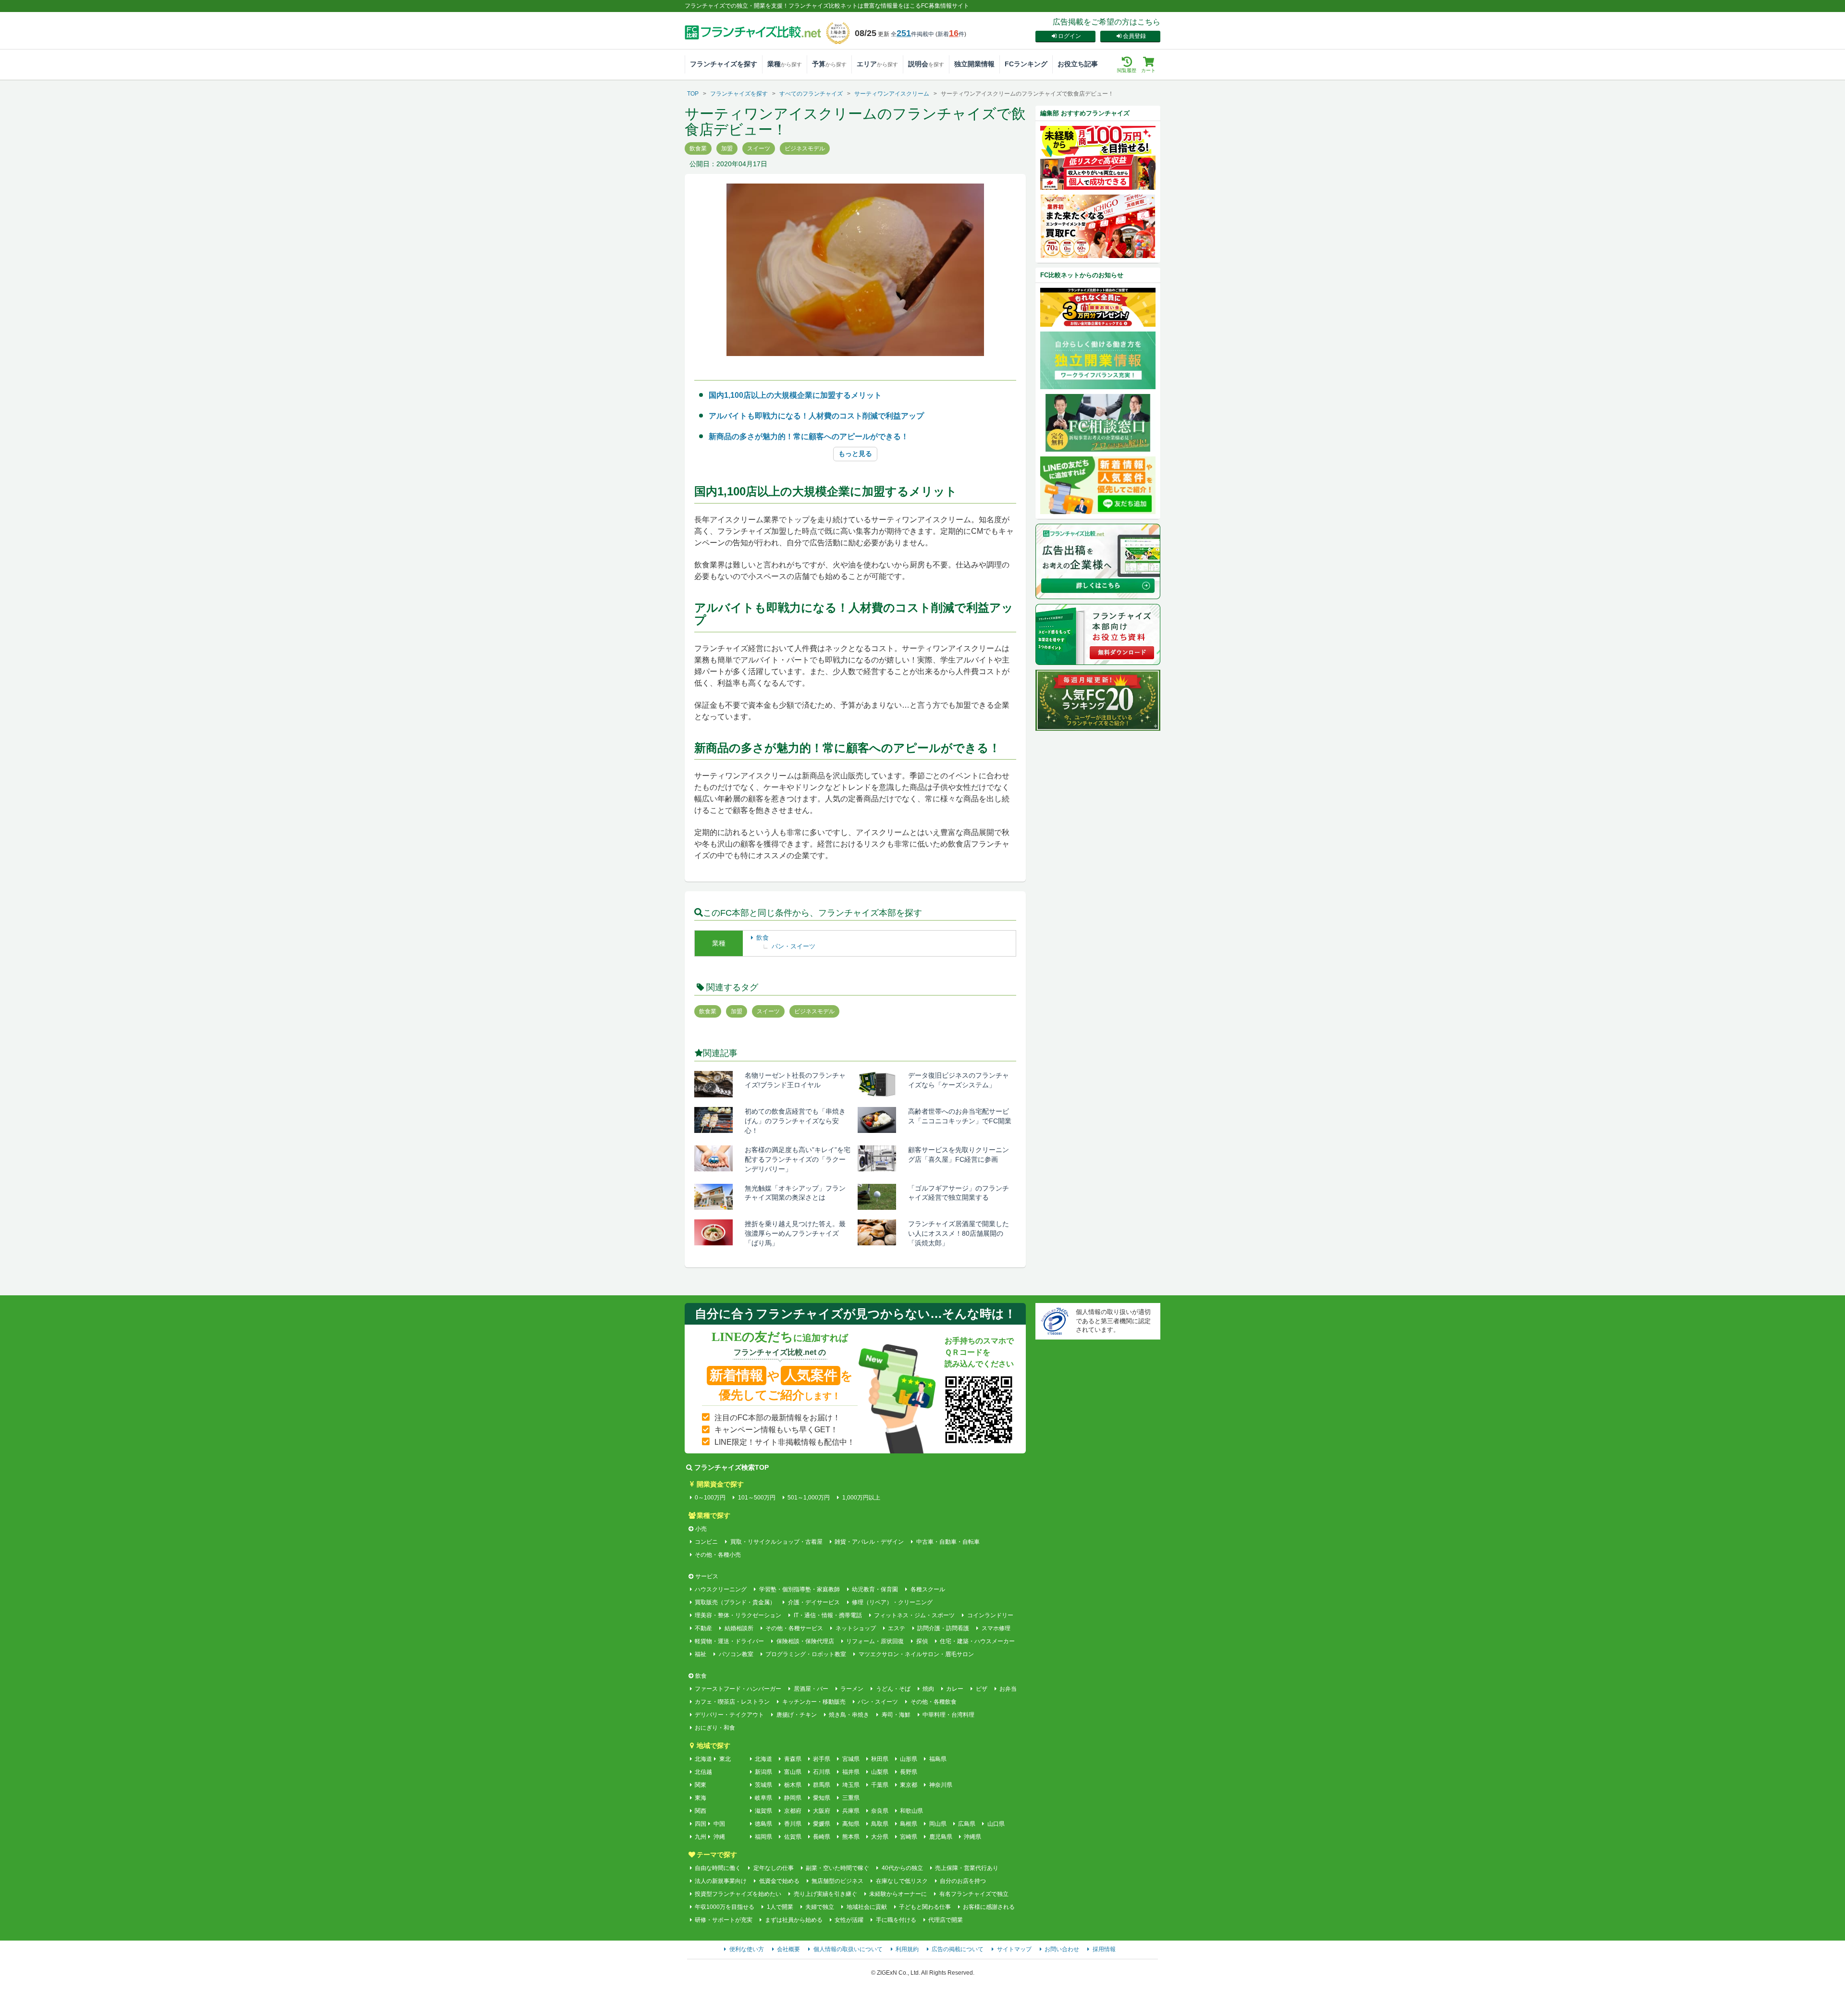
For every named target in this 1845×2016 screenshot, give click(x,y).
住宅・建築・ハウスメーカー (977, 1641)
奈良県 (880, 1811)
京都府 (793, 1811)
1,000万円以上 (861, 1498)
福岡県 (763, 1837)
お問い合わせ (1062, 1949)
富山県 (793, 1772)
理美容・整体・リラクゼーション (738, 1615)
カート (1148, 70)
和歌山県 (911, 1811)
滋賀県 (763, 1811)
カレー (955, 1689)
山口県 (996, 1824)
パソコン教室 (736, 1654)
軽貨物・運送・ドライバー (729, 1641)
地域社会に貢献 (867, 1907)
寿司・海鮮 (896, 1715)
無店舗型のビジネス (837, 1881)
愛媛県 (822, 1824)
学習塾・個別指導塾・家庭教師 (799, 1589)
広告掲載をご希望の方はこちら (1107, 22)
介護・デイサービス (814, 1602)
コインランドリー (990, 1615)
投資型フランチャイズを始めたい (738, 1894)
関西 (701, 1811)
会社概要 (788, 1949)
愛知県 (822, 1798)
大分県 (880, 1837)
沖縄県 (972, 1837)
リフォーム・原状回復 (875, 1641)
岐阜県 (763, 1798)
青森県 (793, 1759)
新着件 (951, 34)
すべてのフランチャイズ (811, 94)
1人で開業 (780, 1907)
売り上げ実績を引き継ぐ (825, 1894)
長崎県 (822, 1837)
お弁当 (1008, 1689)
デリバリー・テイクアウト (729, 1715)
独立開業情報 (974, 64)
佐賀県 (793, 1837)
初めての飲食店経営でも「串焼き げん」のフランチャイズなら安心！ (799, 1121)
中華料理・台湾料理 (948, 1715)
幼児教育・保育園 (875, 1589)
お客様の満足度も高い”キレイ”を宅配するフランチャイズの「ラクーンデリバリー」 (798, 1159)
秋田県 (880, 1759)
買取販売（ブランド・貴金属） (735, 1602)
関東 (701, 1785)
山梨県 (880, 1772)
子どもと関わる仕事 (925, 1907)
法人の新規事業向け (721, 1881)
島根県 (909, 1824)
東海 (701, 1798)
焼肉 (928, 1689)
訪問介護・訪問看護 (943, 1628)
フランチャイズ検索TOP (732, 1467)
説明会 (926, 64)
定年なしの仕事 (773, 1868)
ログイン (1070, 36)
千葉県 (880, 1785)
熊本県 (851, 1837)
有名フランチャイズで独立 (974, 1894)
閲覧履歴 (1127, 70)
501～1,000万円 (809, 1498)
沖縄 (719, 1837)
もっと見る (855, 454)
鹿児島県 (941, 1837)
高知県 (851, 1824)
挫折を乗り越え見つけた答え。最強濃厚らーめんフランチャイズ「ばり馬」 (795, 1233)
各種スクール (928, 1589)
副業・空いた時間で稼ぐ (837, 1868)
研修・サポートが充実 (724, 1920)
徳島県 (763, 1824)
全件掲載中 (912, 34)
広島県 (967, 1824)
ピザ (981, 1689)
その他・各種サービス (794, 1628)
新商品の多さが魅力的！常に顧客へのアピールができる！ (809, 436)
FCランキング (1026, 64)
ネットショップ (855, 1628)
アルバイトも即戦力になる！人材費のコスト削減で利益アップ (816, 416)
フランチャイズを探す (724, 64)
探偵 (922, 1641)
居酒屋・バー (811, 1689)
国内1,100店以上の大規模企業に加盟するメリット (795, 395)
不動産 (703, 1628)
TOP (693, 94)
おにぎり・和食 (715, 1728)
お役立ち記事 (1078, 64)
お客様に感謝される (989, 1907)
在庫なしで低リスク (902, 1881)
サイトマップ (1014, 1949)
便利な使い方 (747, 1949)
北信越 (703, 1772)
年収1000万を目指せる (725, 1907)
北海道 (703, 1759)
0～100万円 (710, 1498)
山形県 (909, 1759)
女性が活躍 (849, 1920)
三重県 (851, 1798)
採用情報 (1104, 1949)
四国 (701, 1824)
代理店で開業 (946, 1920)
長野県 (909, 1772)
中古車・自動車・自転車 (948, 1542)
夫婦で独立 (820, 1907)
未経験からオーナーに (898, 1894)
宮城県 (851, 1759)
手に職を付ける (896, 1920)
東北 (725, 1759)
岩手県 (822, 1759)
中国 (719, 1824)
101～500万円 (756, 1498)
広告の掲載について (958, 1949)
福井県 (851, 1772)
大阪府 (822, 1811)
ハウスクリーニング (721, 1589)
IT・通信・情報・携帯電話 (828, 1615)
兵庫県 (851, 1811)
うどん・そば (893, 1689)
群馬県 (822, 1785)
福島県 (938, 1759)
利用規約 (907, 1949)
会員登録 (1134, 36)
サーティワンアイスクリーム (892, 94)
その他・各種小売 (718, 1555)
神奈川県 (941, 1785)
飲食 (763, 938)
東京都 (909, 1785)
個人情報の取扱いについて (848, 1949)
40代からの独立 (902, 1868)
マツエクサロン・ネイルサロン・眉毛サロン (916, 1654)
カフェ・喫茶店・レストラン (732, 1702)
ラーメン (852, 1689)
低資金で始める (779, 1881)
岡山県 (938, 1824)
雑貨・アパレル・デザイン (869, 1542)
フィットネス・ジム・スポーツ (914, 1615)
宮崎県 (909, 1837)
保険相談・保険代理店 (805, 1641)
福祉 (701, 1654)
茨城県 (763, 1785)
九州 (701, 1837)
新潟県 (763, 1772)
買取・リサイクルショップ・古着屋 (776, 1542)
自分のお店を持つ (963, 1881)
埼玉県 (851, 1785)
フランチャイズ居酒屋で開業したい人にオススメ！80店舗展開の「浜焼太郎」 (959, 1233)
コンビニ (706, 1542)
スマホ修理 (996, 1628)
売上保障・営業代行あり (967, 1868)
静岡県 (793, 1798)
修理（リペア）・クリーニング (892, 1602)
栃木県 (793, 1785)
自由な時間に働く (718, 1868)
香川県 (793, 1824)
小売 (701, 1529)
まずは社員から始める (793, 1920)
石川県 (822, 1772)
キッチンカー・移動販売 (814, 1702)
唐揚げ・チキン (796, 1715)
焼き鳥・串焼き (849, 1715)
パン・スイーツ (793, 946)
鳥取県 (880, 1824)
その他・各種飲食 (933, 1702)
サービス (707, 1576)
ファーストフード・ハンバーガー (738, 1689)
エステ (897, 1628)
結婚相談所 (739, 1628)
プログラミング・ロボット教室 (806, 1654)
